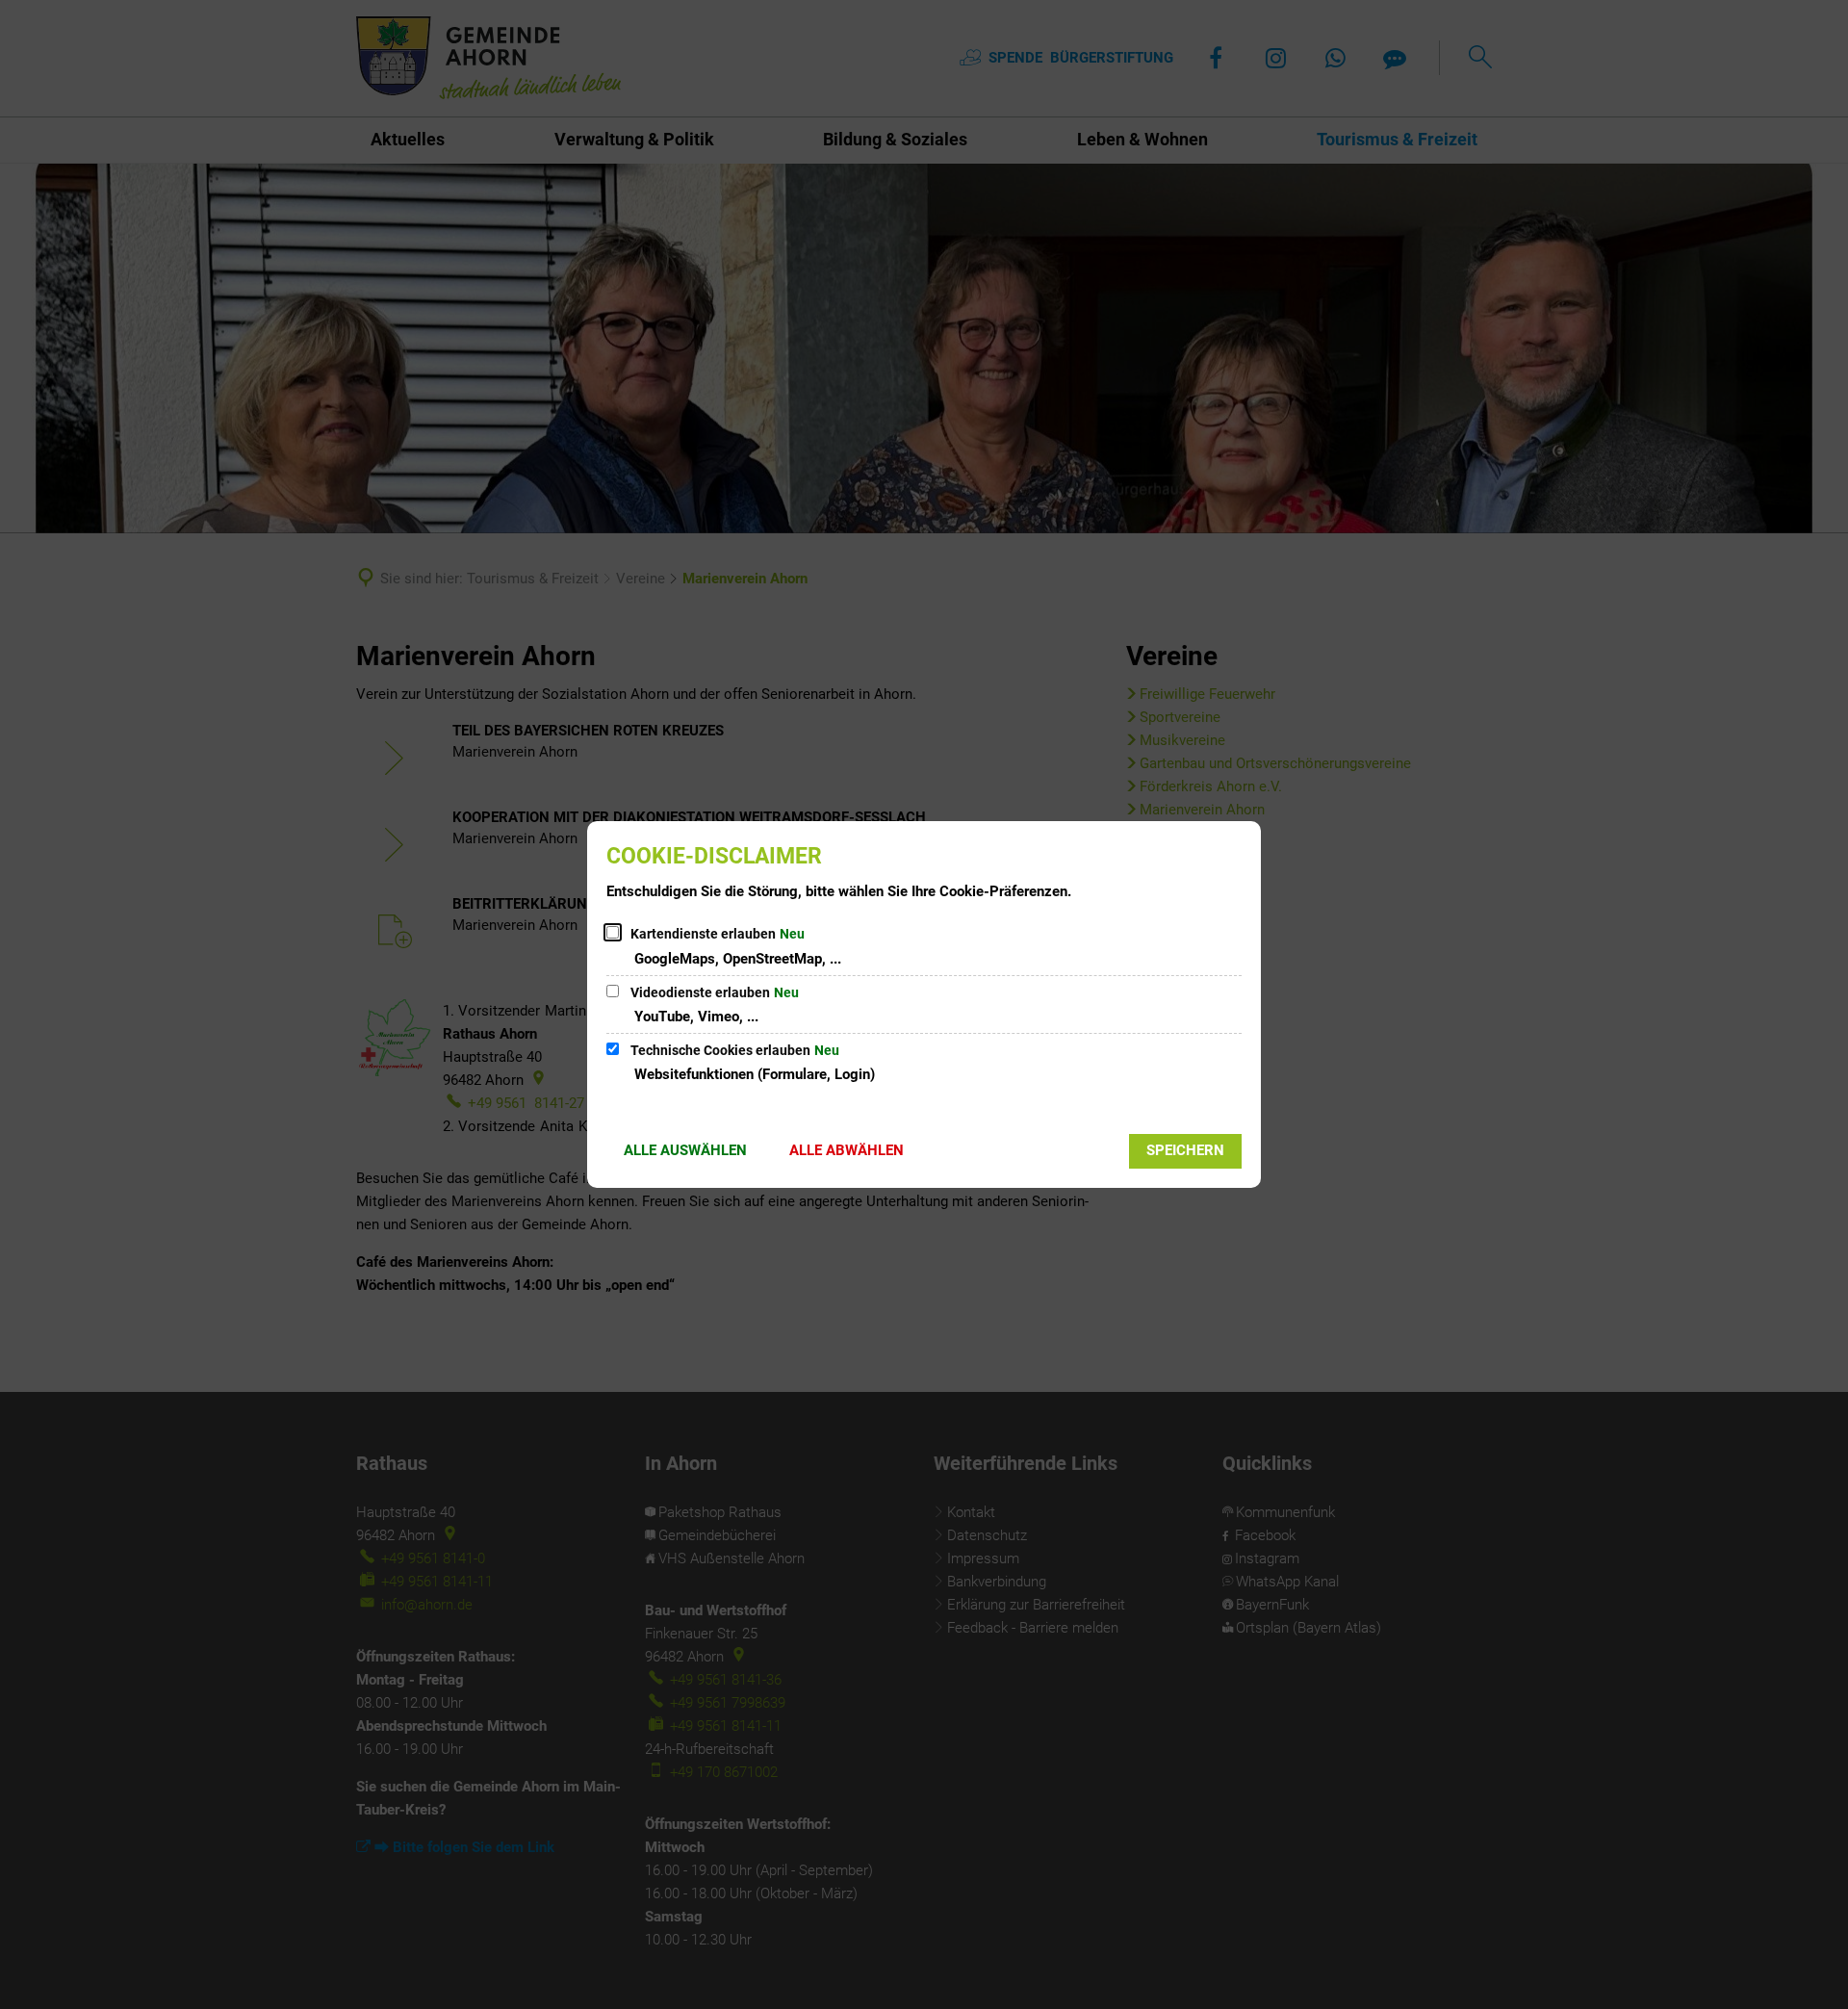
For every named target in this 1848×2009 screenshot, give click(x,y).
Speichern (1185, 1150)
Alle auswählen (685, 1150)
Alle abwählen (847, 1150)
